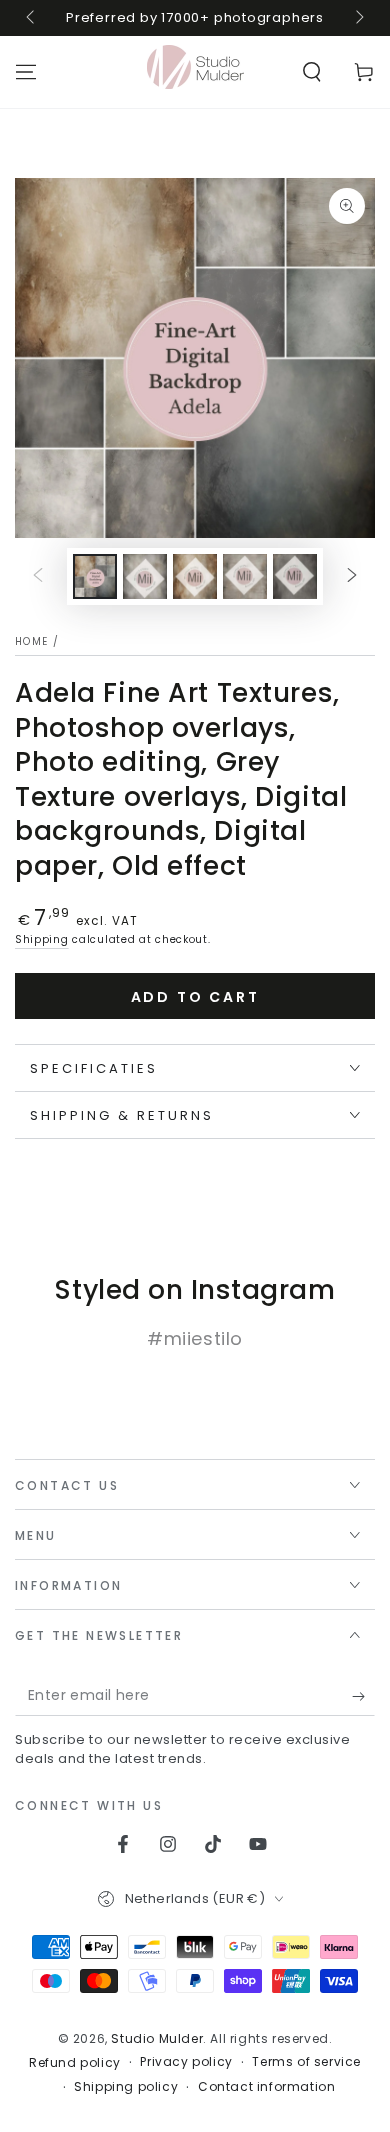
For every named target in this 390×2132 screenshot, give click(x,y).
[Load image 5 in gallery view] (295, 576)
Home (31, 641)
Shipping (42, 939)
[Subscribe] (363, 1696)
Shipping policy (126, 2087)
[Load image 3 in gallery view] (195, 576)
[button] (312, 72)
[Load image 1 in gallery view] (95, 576)
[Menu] (26, 72)
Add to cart (195, 997)
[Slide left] (32, 18)
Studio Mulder (157, 2038)
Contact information (266, 2087)
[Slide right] (358, 18)
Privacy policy (186, 2062)
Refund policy (75, 2063)
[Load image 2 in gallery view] (145, 576)
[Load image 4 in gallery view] (245, 576)
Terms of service (306, 2062)
